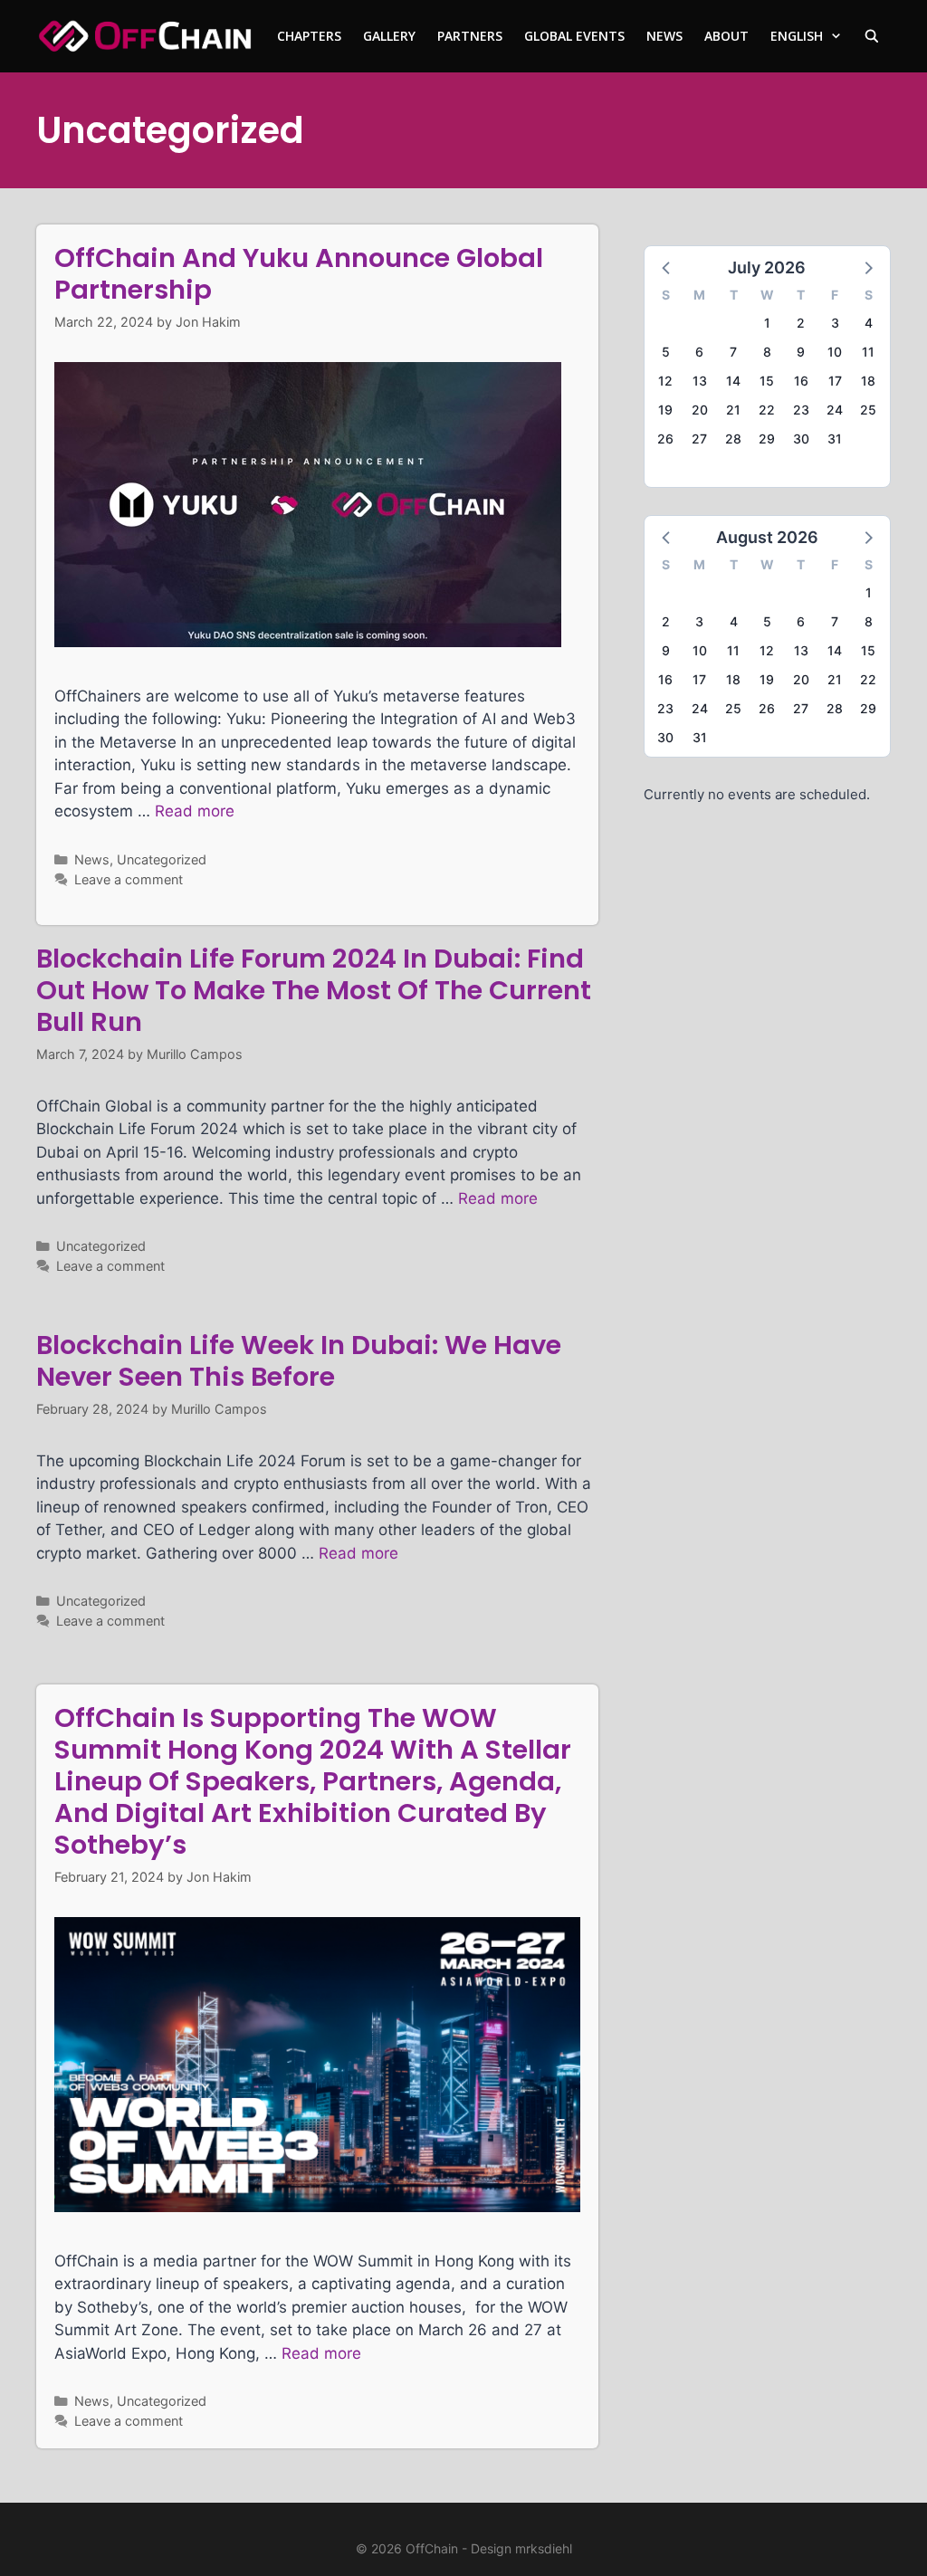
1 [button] (767, 323)
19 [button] (665, 410)
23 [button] (801, 410)
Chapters (309, 36)
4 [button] (869, 323)
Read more (195, 811)
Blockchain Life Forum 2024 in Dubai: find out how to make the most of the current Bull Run (314, 990)
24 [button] (835, 410)
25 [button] (868, 410)
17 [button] (835, 381)
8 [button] (767, 352)
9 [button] (801, 352)
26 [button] (665, 439)
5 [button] (666, 352)
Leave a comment (129, 879)
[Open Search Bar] (872, 36)
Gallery (389, 36)
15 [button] (767, 381)
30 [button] (801, 439)
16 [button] (801, 381)
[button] (667, 267)
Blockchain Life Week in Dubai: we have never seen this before (299, 1361)
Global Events (574, 36)
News (664, 36)
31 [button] (835, 439)
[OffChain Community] (145, 36)
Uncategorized (162, 859)
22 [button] (767, 410)
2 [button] (801, 323)
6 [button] (699, 352)
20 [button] (700, 410)
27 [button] (699, 439)
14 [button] (733, 381)
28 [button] (733, 439)
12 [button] (665, 381)
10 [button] (835, 352)
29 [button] (767, 439)
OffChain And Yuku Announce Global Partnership (299, 274)
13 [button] (700, 381)
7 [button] (733, 352)
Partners (470, 36)
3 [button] (835, 323)
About (726, 36)
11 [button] (868, 352)
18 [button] (868, 381)
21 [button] (733, 410)
